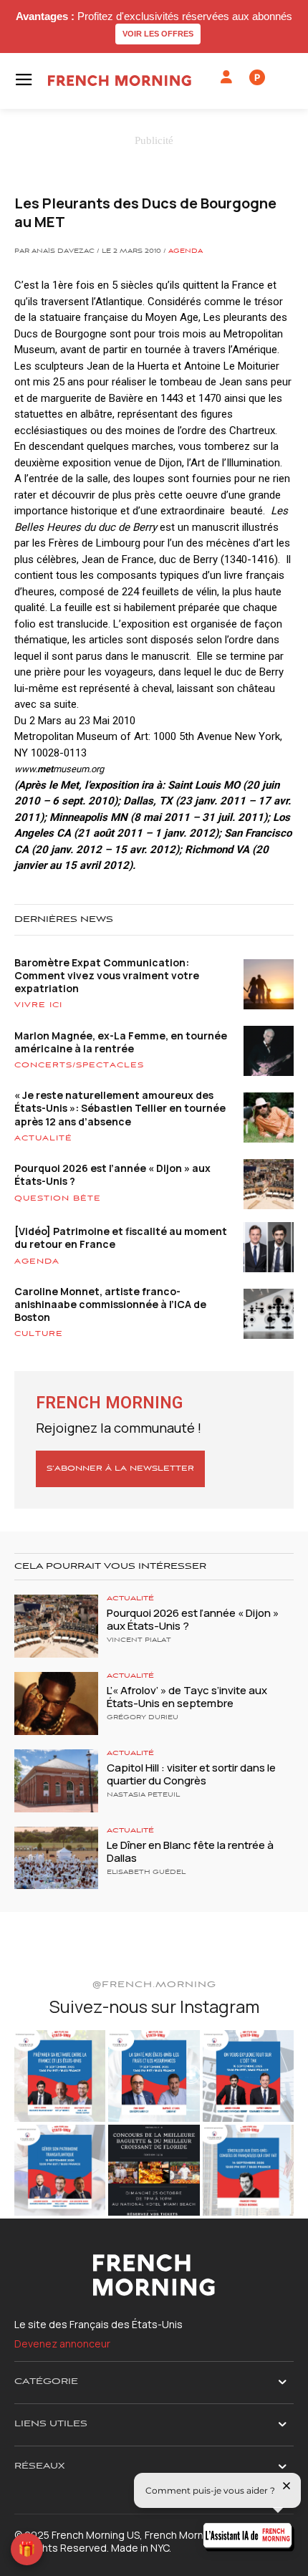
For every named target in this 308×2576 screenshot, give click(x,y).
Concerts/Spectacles (79, 1065)
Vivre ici (38, 1005)
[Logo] (120, 81)
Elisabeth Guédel (146, 1873)
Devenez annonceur (62, 2344)
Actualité (43, 1138)
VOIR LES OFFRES (158, 34)
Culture (39, 1334)
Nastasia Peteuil (143, 1795)
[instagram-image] (60, 2076)
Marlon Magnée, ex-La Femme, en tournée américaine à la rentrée (121, 1042)
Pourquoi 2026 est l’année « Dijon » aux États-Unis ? (112, 1174)
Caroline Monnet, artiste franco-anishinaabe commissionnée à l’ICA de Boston (110, 1304)
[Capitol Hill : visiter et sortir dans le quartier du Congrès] (56, 1781)
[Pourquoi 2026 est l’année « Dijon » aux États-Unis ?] (56, 1626)
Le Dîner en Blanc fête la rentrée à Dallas (190, 1851)
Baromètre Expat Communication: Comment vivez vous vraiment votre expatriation (107, 975)
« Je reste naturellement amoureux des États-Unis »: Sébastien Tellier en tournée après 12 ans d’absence (120, 1108)
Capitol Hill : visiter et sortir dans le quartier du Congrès (191, 1774)
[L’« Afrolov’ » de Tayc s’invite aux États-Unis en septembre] (56, 1703)
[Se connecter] (226, 77)
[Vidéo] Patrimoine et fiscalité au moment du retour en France (121, 1237)
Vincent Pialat (139, 1640)
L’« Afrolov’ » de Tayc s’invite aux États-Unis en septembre (187, 1697)
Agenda (186, 251)
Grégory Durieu (143, 1718)
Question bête (58, 1198)
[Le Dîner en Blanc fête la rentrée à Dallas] (56, 1858)
